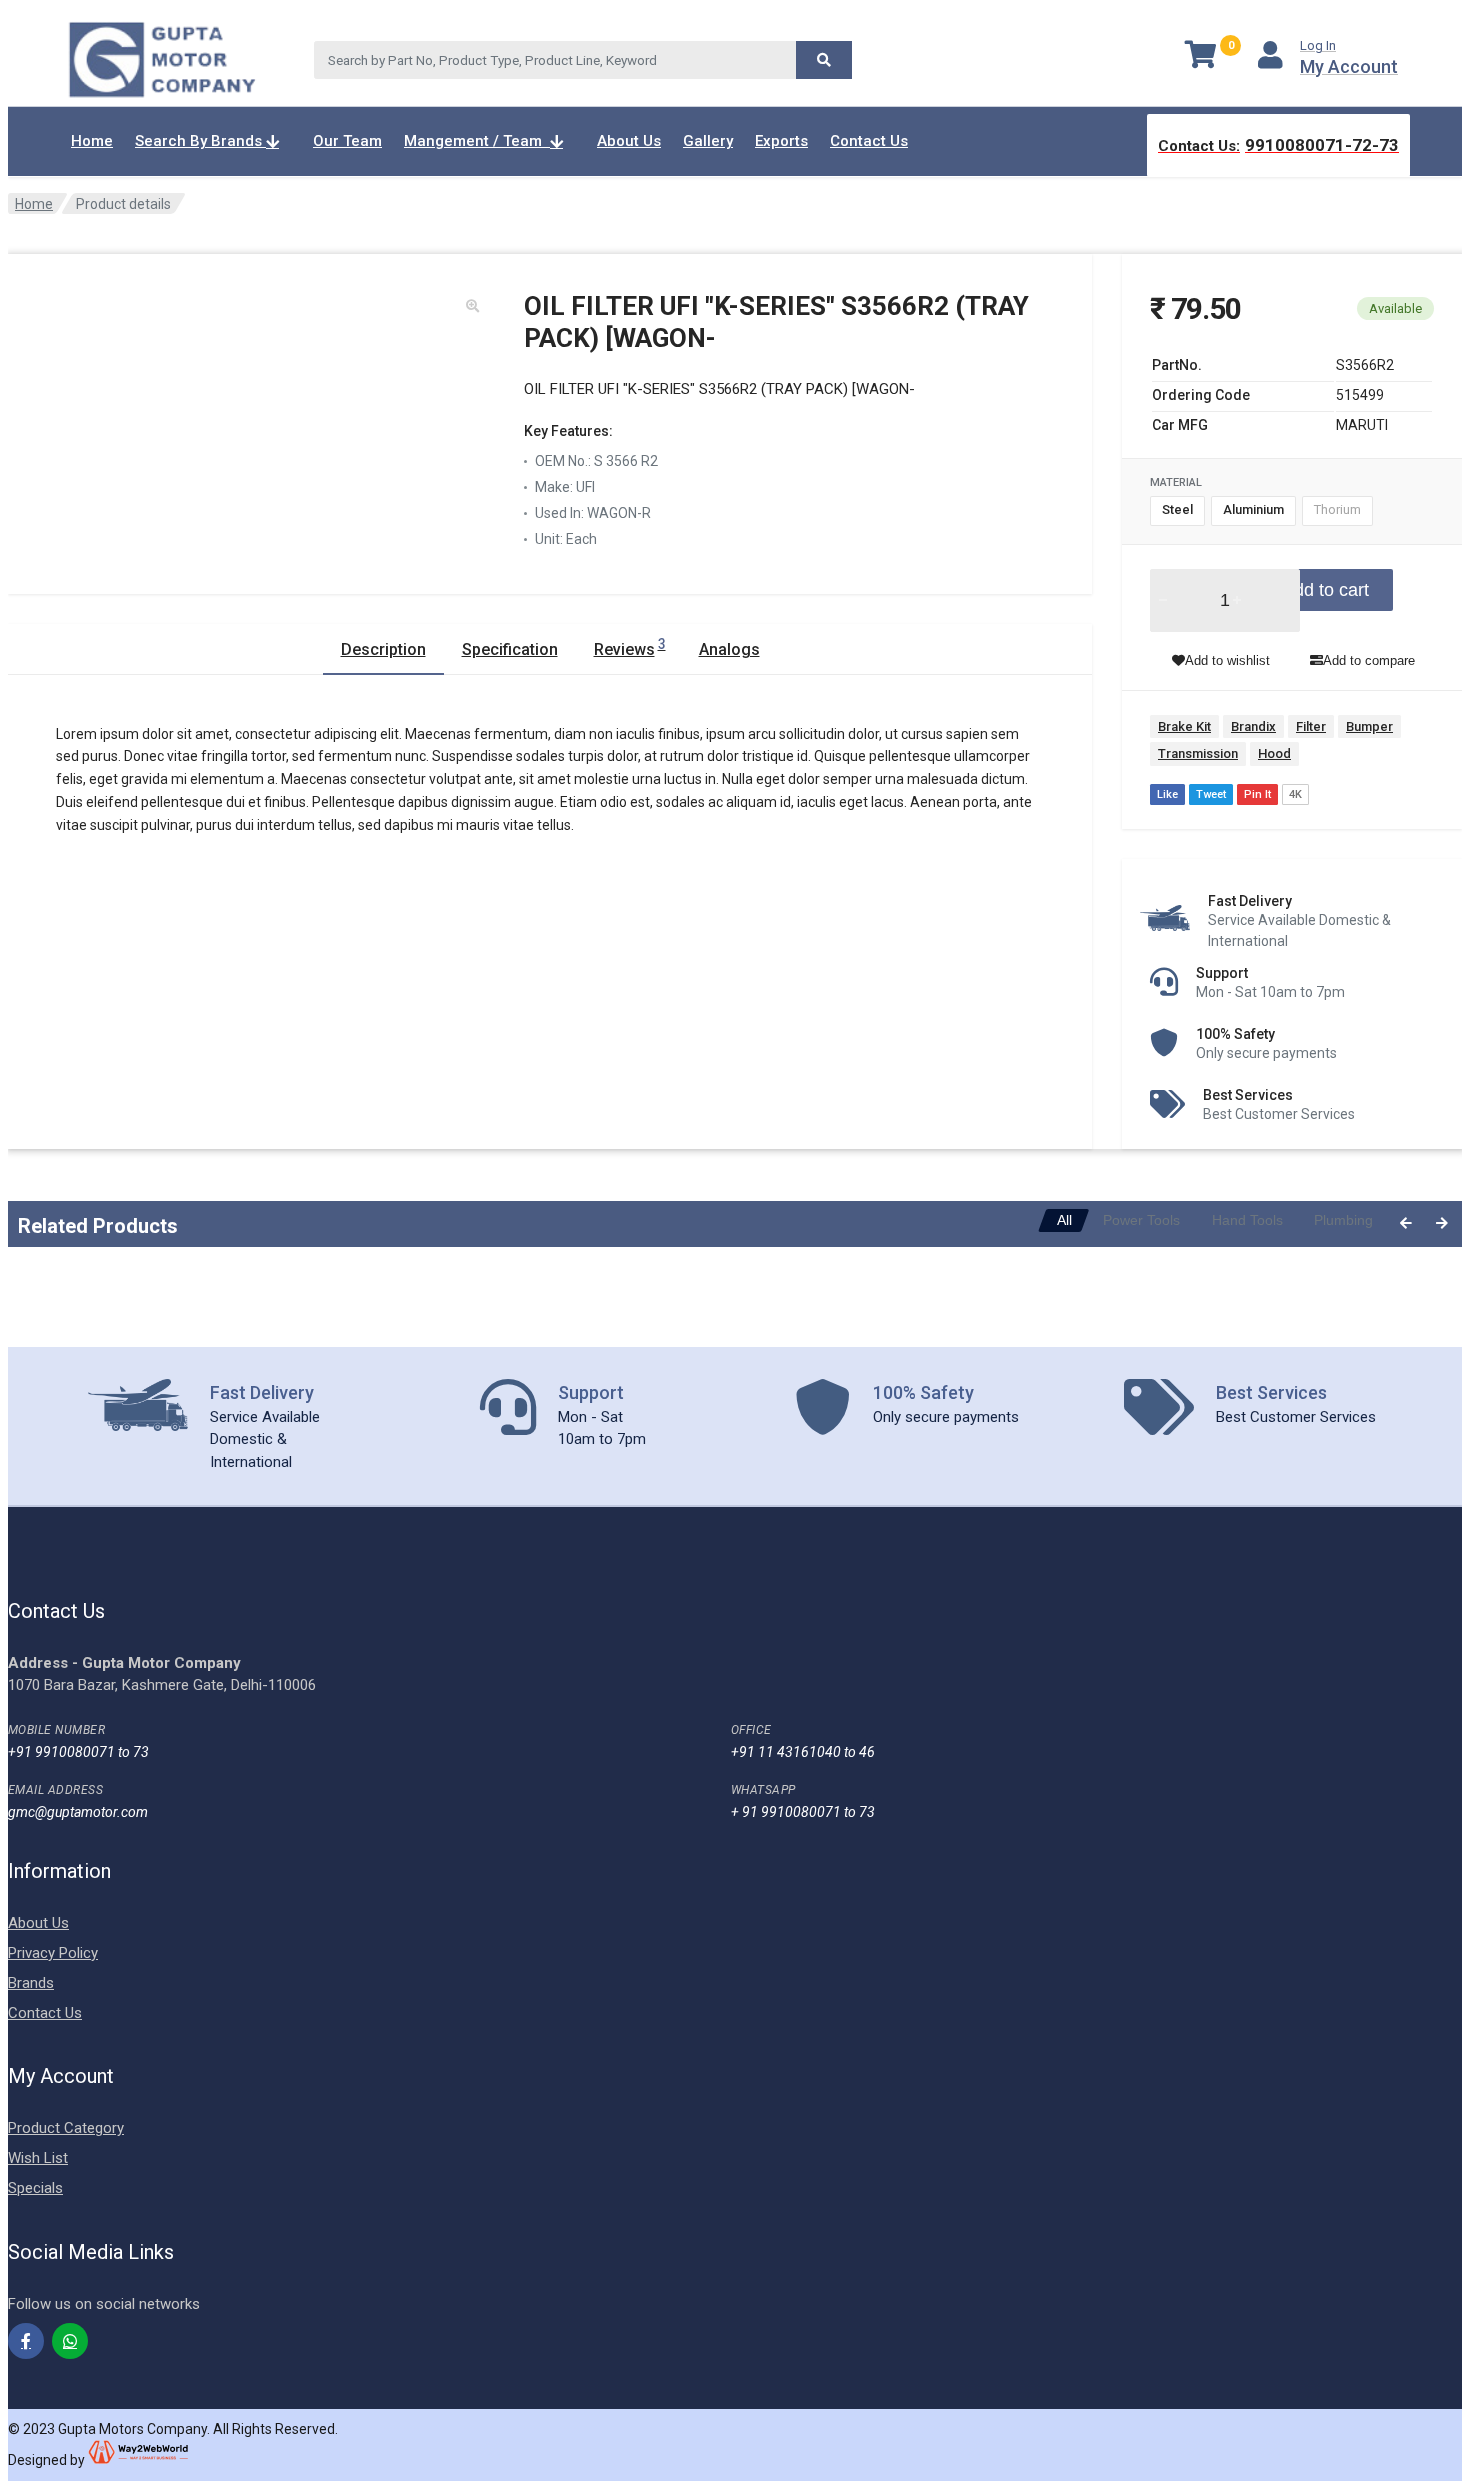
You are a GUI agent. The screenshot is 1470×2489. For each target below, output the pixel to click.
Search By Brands (200, 141)
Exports (781, 141)
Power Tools (1141, 1220)
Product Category (66, 2128)
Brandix (1253, 726)
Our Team (347, 141)
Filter (1311, 726)
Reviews (630, 647)
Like (1167, 794)
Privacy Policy (53, 1953)
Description (383, 649)
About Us (629, 141)
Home (92, 141)
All (1064, 1220)
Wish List (38, 2158)
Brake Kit (1184, 726)
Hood (1274, 753)
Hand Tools (1247, 1220)
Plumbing (1343, 1220)
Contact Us (869, 141)
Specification (510, 649)
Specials (35, 2188)
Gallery (708, 141)
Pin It (1257, 794)
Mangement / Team (477, 141)
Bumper (1369, 726)
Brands (31, 1983)
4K (1295, 794)
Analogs (729, 649)
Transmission (1198, 753)
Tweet (1211, 794)
